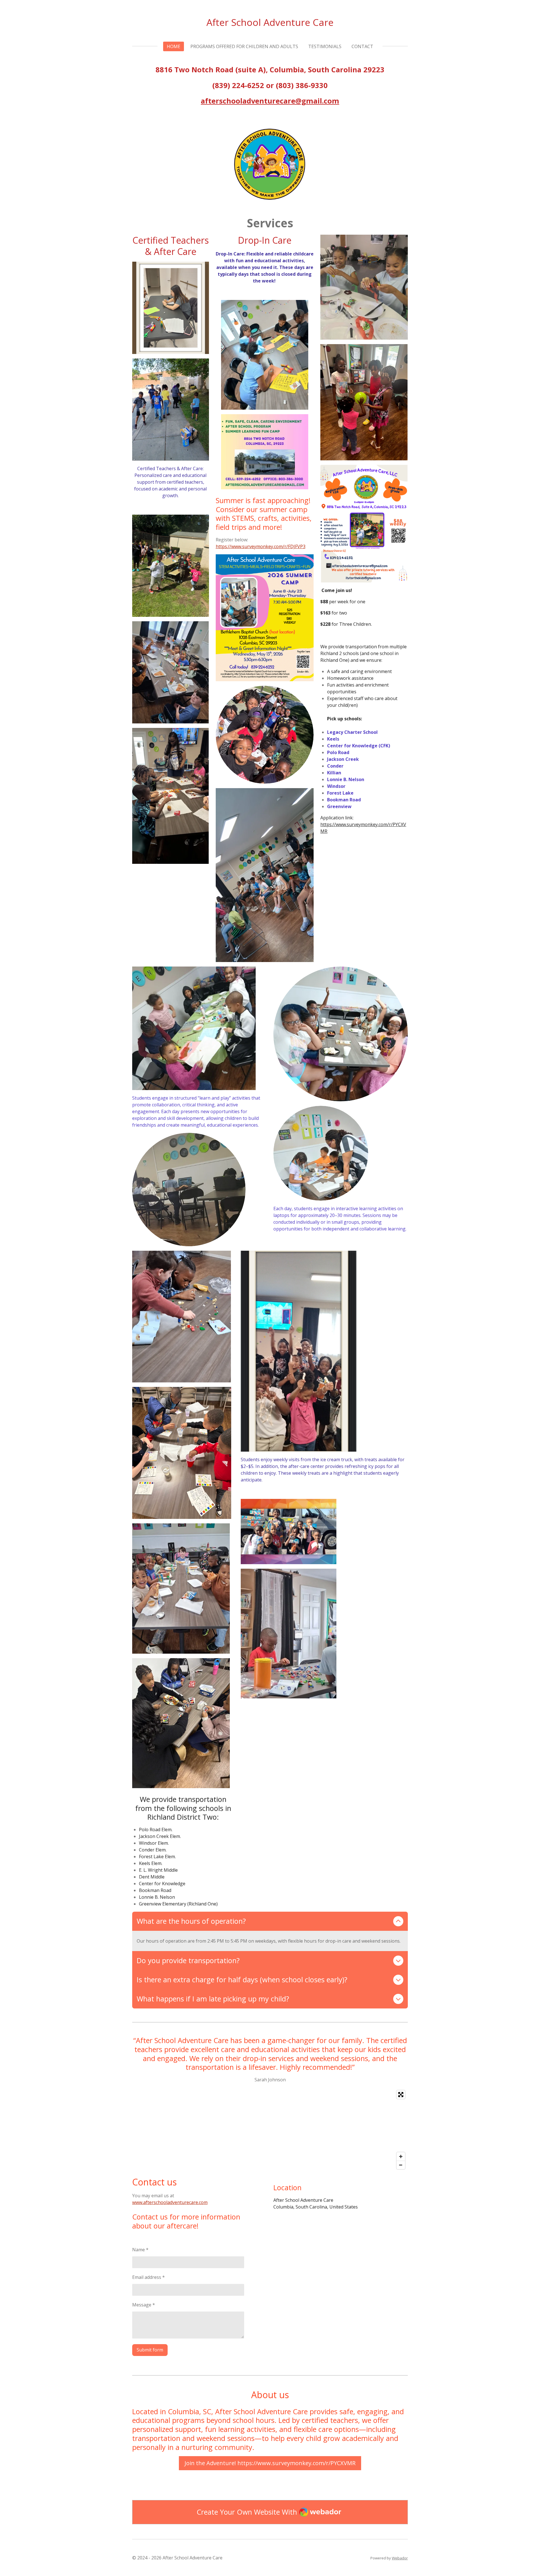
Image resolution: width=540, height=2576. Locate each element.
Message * (144, 2305)
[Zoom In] (401, 2156)
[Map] (270, 2130)
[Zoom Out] (401, 2165)
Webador (400, 2558)
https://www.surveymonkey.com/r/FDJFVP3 (261, 546)
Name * (140, 2250)
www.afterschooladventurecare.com (170, 2202)
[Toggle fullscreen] (401, 2095)
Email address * (148, 2277)
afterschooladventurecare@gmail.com (270, 101)
